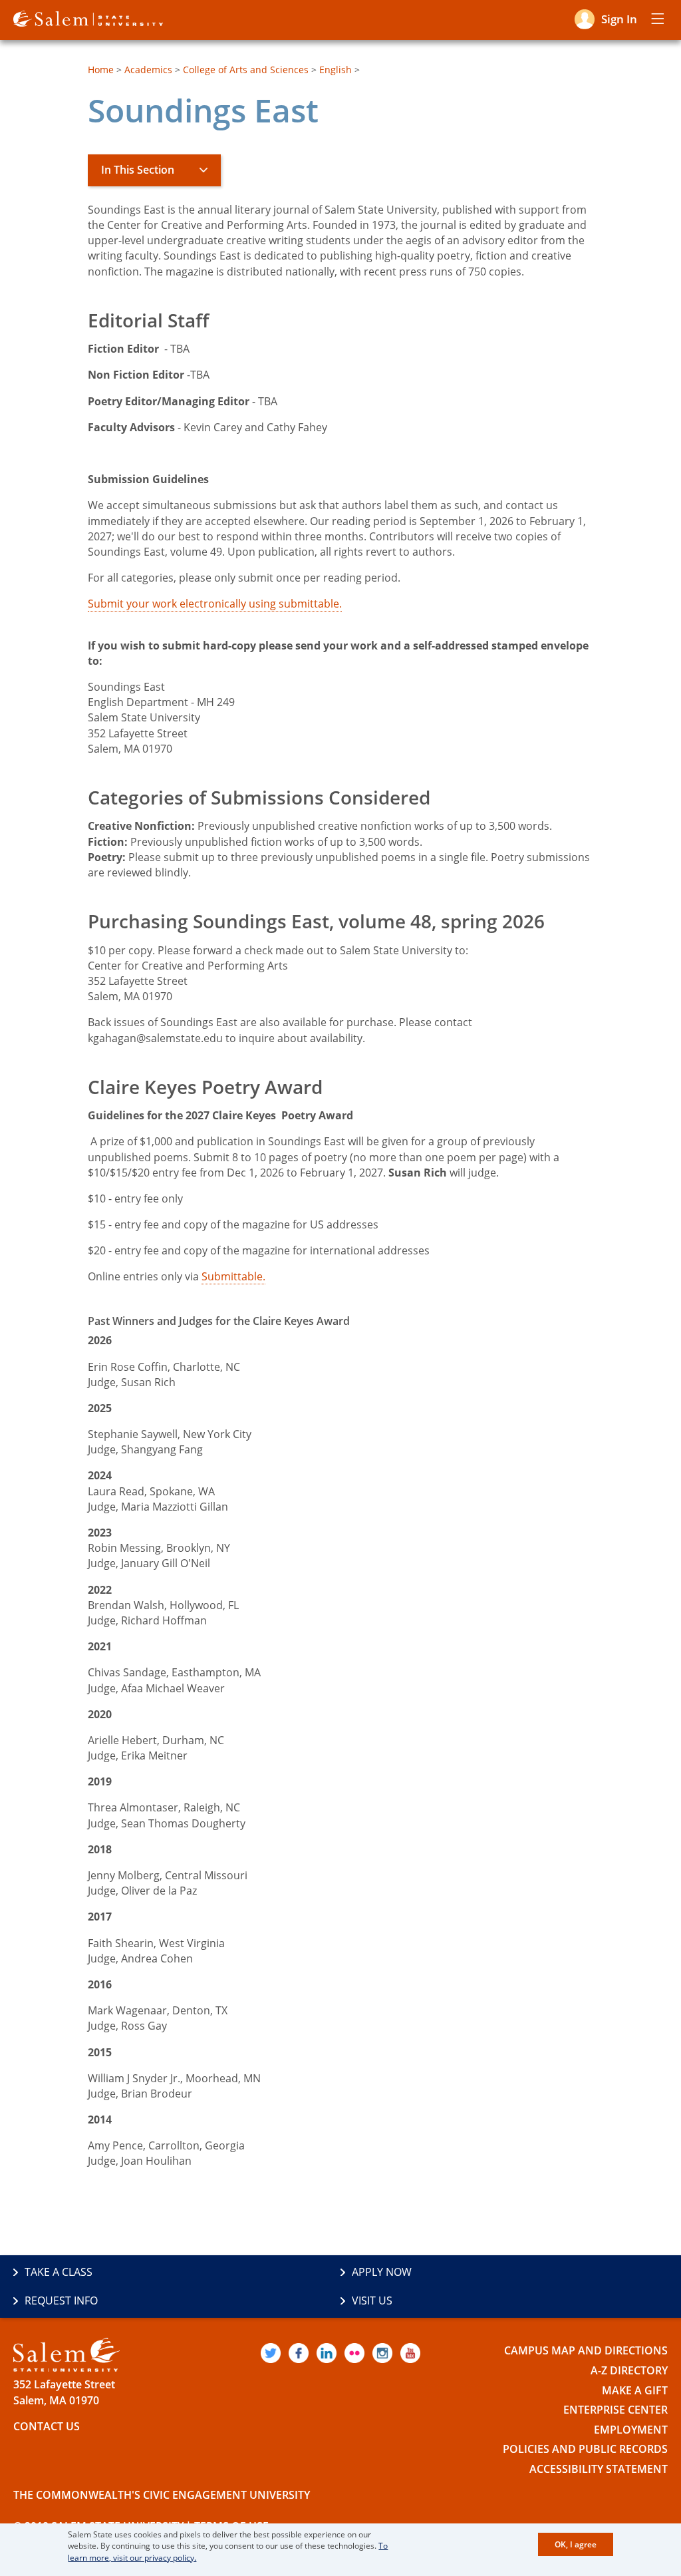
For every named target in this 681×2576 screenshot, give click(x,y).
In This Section (138, 170)
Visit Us (372, 2300)
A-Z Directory (629, 2370)
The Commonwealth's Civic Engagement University (162, 2495)
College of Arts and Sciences (246, 70)
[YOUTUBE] (410, 2353)
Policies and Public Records (585, 2449)
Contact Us (47, 2426)
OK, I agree (576, 2544)
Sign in (619, 19)
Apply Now (382, 2272)
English (336, 70)
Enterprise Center (615, 2410)
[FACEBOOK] (299, 2353)
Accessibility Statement (599, 2469)
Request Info (61, 2300)
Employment (631, 2430)
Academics (148, 70)
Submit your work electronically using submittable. (215, 604)
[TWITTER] (271, 2353)
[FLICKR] (354, 2353)
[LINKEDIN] (327, 2353)
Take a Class (59, 2272)
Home (101, 70)
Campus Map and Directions (586, 2350)
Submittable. (233, 1276)
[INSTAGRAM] (382, 2353)
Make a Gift (635, 2390)
